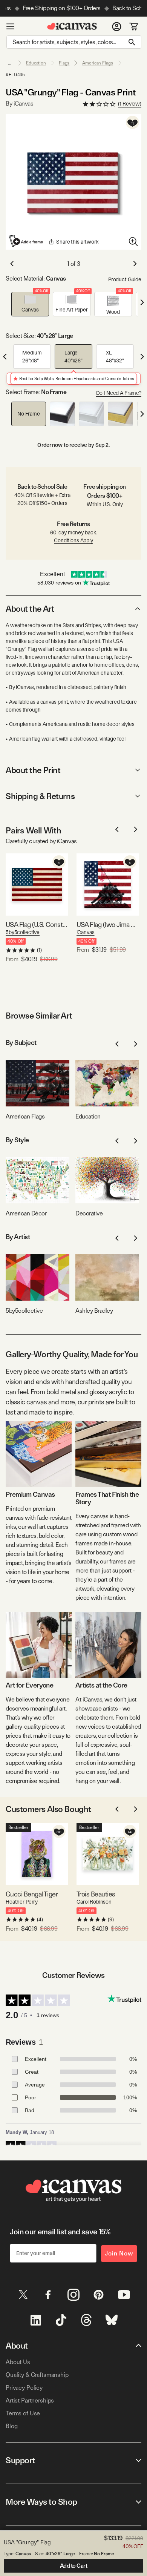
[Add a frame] (26, 241)
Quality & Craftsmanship (37, 2375)
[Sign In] (117, 26)
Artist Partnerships (30, 2400)
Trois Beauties (96, 1894)
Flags (64, 63)
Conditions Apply (73, 540)
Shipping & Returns (40, 796)
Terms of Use (23, 2413)
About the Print (33, 770)
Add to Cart (74, 2566)
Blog (11, 2426)
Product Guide (125, 279)
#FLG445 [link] (15, 75)
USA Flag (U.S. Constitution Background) (37, 924)
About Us (18, 2362)
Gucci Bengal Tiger (32, 1894)
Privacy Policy (24, 2388)
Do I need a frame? (119, 393)
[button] (30, 304)
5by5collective (23, 932)
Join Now (119, 2253)
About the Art (30, 609)
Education (36, 63)
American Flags (97, 63)
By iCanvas (19, 104)
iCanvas (86, 932)
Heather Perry (22, 1902)
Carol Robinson (94, 1902)
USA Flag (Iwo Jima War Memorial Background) (108, 924)
